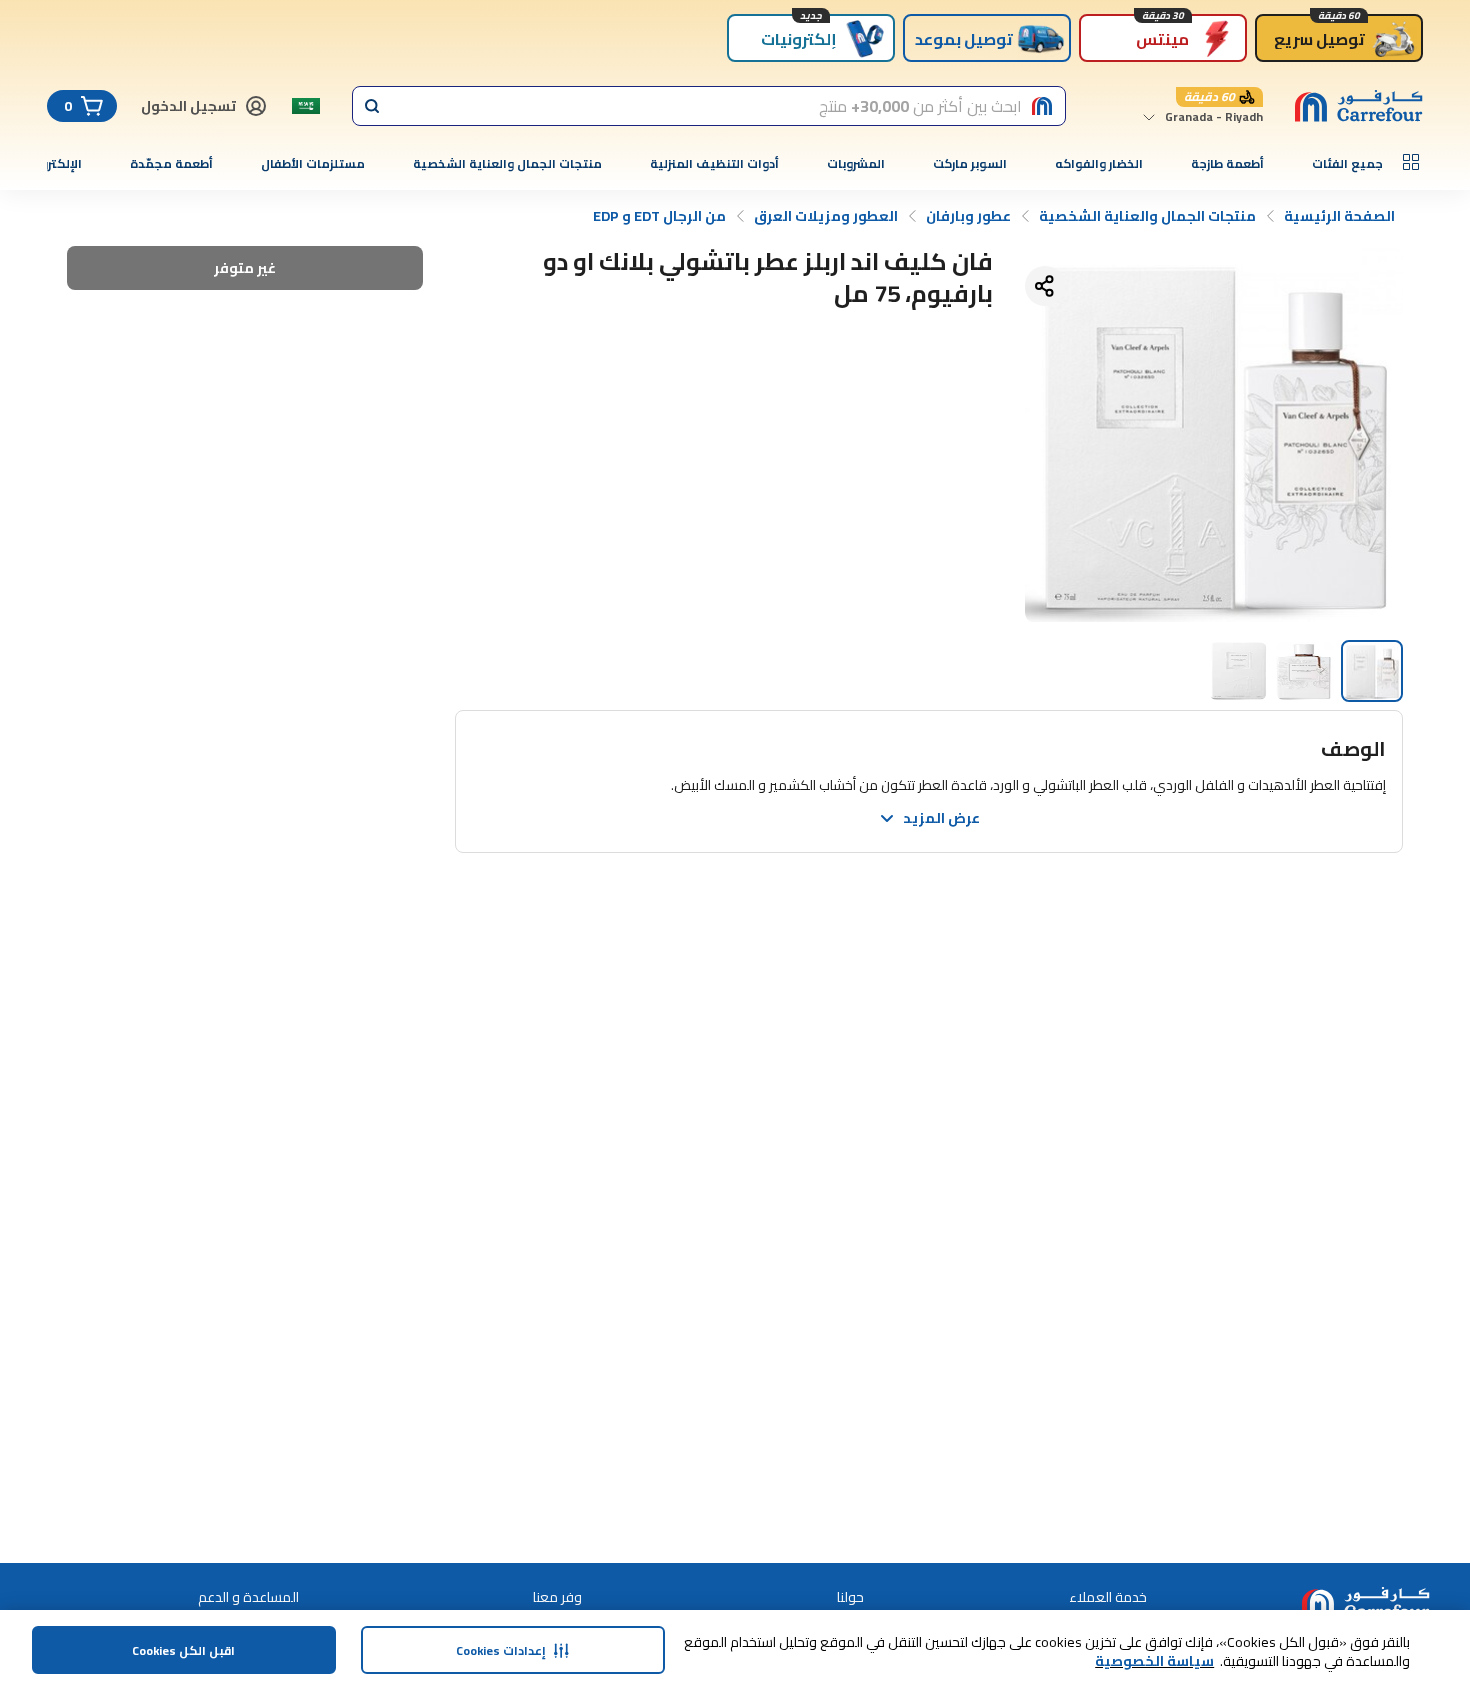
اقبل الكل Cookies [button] (183, 1650)
